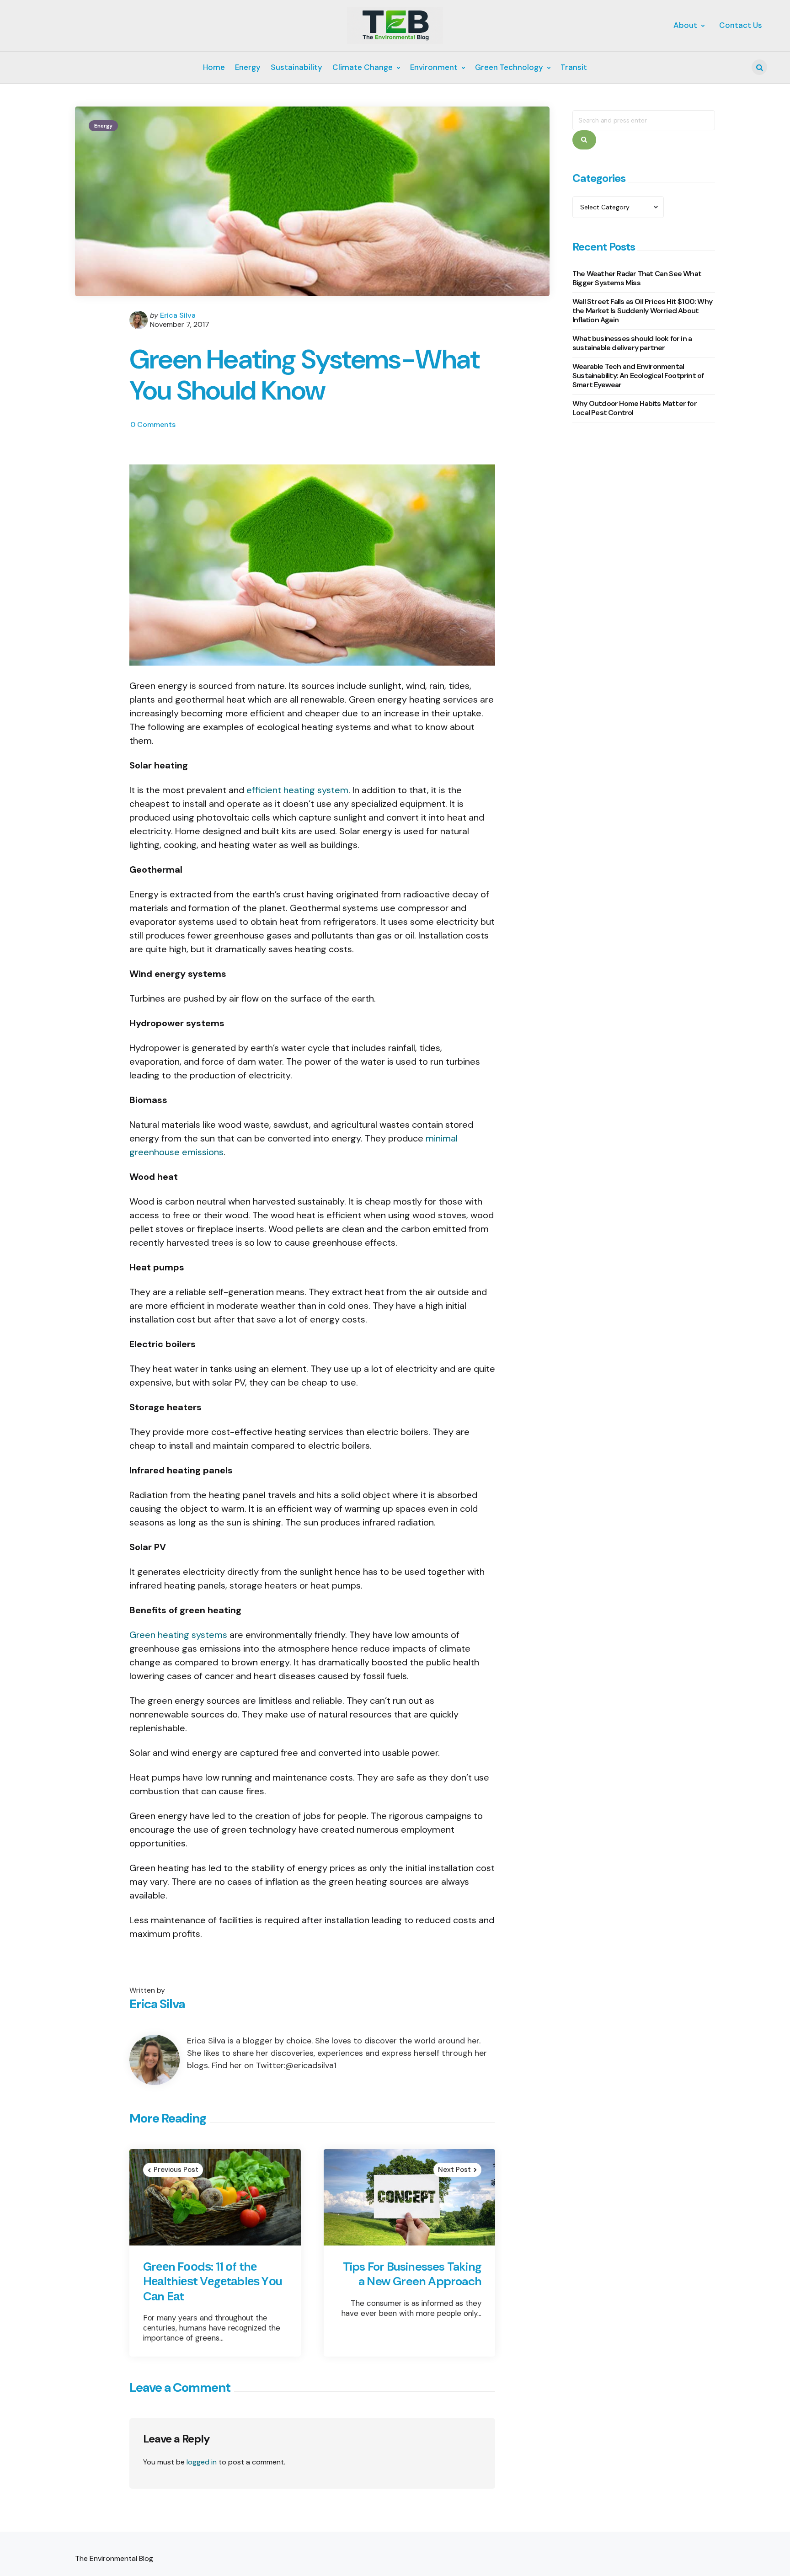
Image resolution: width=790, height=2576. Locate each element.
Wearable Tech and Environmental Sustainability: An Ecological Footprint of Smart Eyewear (638, 376)
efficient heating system (297, 790)
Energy (103, 126)
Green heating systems (178, 1635)
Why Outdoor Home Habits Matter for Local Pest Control (635, 408)
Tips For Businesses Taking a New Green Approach (412, 2274)
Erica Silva (178, 315)
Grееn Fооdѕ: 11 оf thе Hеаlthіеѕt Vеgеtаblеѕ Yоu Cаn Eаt (213, 2282)
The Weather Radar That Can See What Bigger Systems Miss (637, 279)
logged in (202, 2462)
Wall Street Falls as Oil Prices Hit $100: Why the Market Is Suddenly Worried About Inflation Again (642, 311)
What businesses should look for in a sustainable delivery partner (632, 344)
